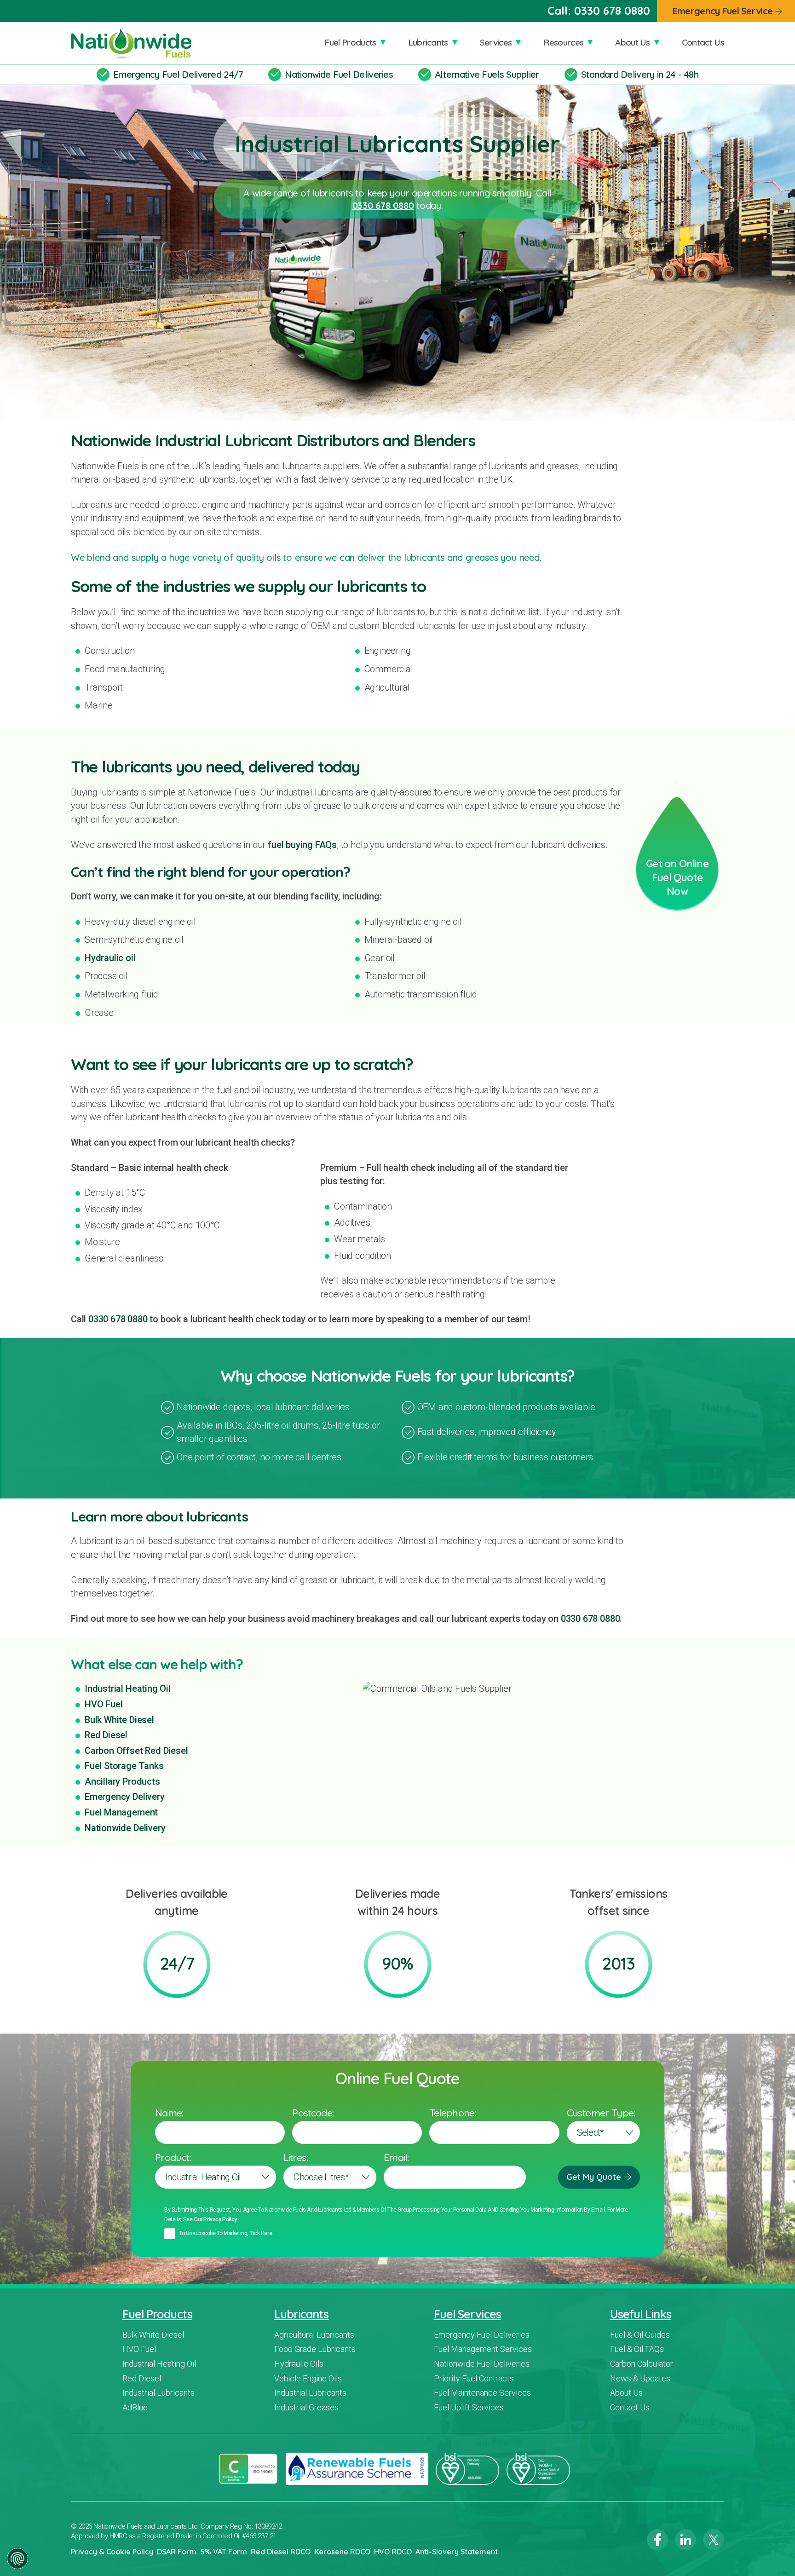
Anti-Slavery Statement (457, 2552)
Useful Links (641, 2314)
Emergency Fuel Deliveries (482, 2335)
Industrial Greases (306, 2407)
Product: (173, 2157)
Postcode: (313, 2113)
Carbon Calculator (642, 2364)
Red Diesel (106, 1735)
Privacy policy (220, 2219)
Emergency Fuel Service (723, 11)
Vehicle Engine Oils (308, 2378)
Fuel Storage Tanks (124, 1766)
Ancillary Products (122, 1781)
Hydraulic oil (110, 958)
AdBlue (135, 2407)
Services (496, 42)
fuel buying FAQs (302, 845)
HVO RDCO (393, 2552)
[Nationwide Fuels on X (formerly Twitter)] (714, 2540)
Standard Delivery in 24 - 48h (640, 74)
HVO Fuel (104, 1704)
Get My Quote (594, 2177)
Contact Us (703, 42)
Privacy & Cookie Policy (112, 2552)
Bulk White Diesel (119, 1720)
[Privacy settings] (17, 2559)
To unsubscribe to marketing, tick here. (226, 2233)
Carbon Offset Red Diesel (136, 1751)
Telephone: (453, 2113)
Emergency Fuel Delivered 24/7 (178, 74)
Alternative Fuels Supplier (487, 74)
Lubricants (428, 42)
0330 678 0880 (612, 11)
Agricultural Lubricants (314, 2335)
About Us (633, 42)
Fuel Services (467, 2314)
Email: (396, 2157)
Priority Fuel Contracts (474, 2378)
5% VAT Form (224, 2552)
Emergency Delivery (125, 1797)
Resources (563, 42)
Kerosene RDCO (342, 2552)
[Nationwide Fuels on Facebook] (657, 2540)
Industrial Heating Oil (128, 1689)
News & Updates (640, 2378)
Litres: (296, 2157)
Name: (169, 2113)
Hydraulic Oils (299, 2364)
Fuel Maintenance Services (482, 2393)
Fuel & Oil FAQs (637, 2349)
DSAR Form (177, 2552)
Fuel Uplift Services (469, 2407)
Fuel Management (121, 1812)
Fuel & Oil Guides (640, 2335)
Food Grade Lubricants (315, 2349)
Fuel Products (350, 42)
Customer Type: (601, 2113)
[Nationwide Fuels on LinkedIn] (686, 2540)
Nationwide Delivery (125, 1828)
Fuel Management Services (483, 2349)
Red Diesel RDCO (281, 2552)
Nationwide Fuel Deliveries (339, 74)
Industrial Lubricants (158, 2393)
